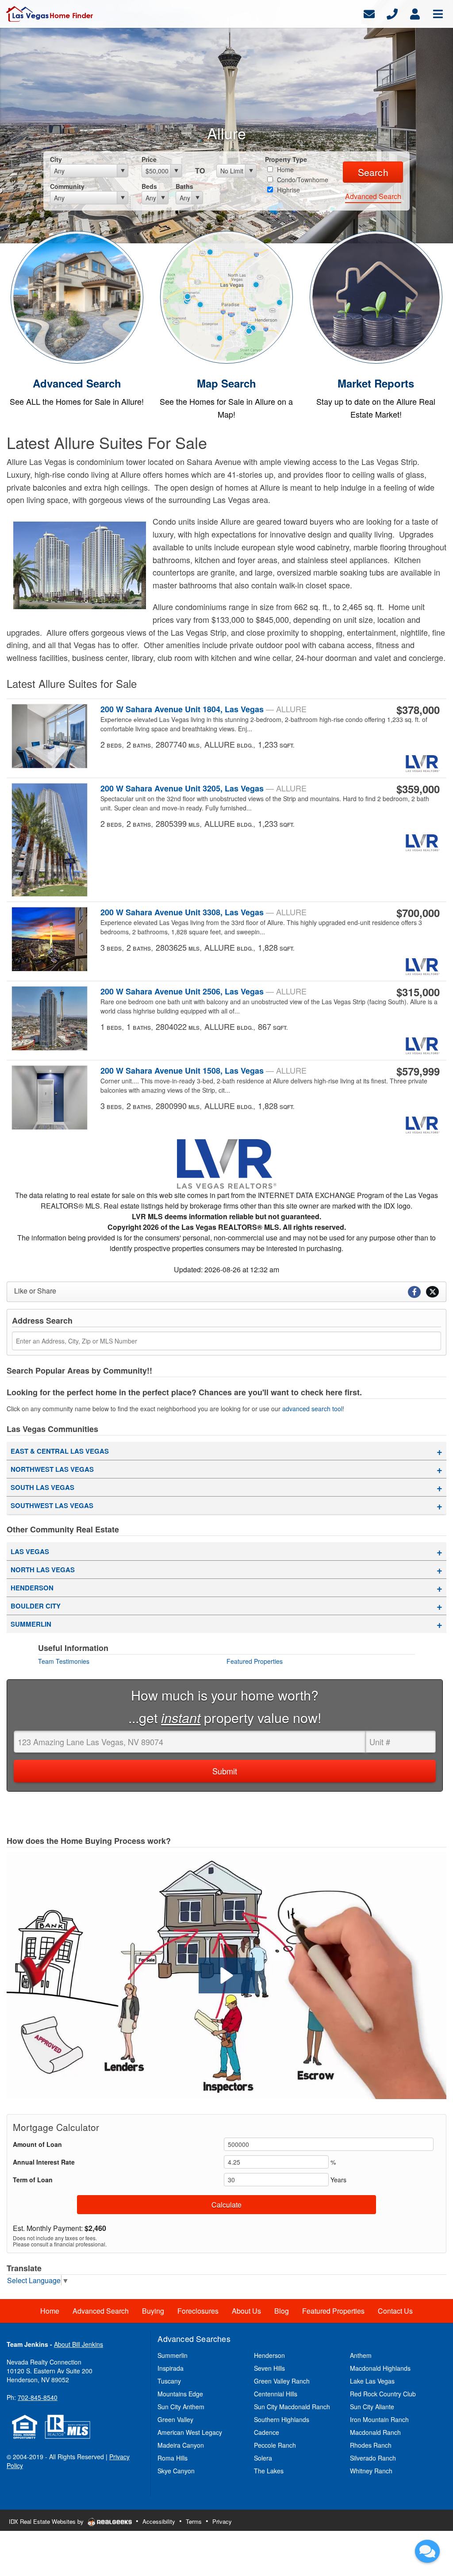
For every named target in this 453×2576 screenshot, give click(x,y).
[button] (227, 1975)
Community (67, 186)
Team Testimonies (64, 1661)
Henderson (32, 1588)
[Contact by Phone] (392, 13)
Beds (149, 186)
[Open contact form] (369, 13)
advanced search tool (312, 1409)
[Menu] (438, 13)
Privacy (222, 2521)
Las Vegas (30, 1551)
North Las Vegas (43, 1570)
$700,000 (418, 913)
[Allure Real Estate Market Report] (376, 296)
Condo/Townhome (302, 180)
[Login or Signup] (415, 13)
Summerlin (31, 1624)
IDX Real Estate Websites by (47, 2521)
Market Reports (376, 383)
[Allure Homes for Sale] (77, 296)
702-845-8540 (38, 2397)
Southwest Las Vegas (52, 1505)
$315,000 (418, 992)
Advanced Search (373, 196)
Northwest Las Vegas (52, 1469)
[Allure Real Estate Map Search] (226, 296)
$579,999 (418, 1071)
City (56, 159)
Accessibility (159, 2521)
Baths (184, 186)
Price (149, 159)
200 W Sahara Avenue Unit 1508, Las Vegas (203, 1071)
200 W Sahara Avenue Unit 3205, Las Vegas (203, 788)
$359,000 (418, 789)
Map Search (226, 383)
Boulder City (36, 1606)
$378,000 (418, 710)
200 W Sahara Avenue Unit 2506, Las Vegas (203, 991)
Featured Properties (255, 1661)
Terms (194, 2521)
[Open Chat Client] (427, 2551)
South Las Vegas (42, 1487)
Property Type (286, 159)
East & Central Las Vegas (60, 1451)
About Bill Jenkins (79, 2344)
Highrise (288, 190)
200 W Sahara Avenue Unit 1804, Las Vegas (203, 709)
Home (284, 169)
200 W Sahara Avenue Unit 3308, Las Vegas (203, 912)
